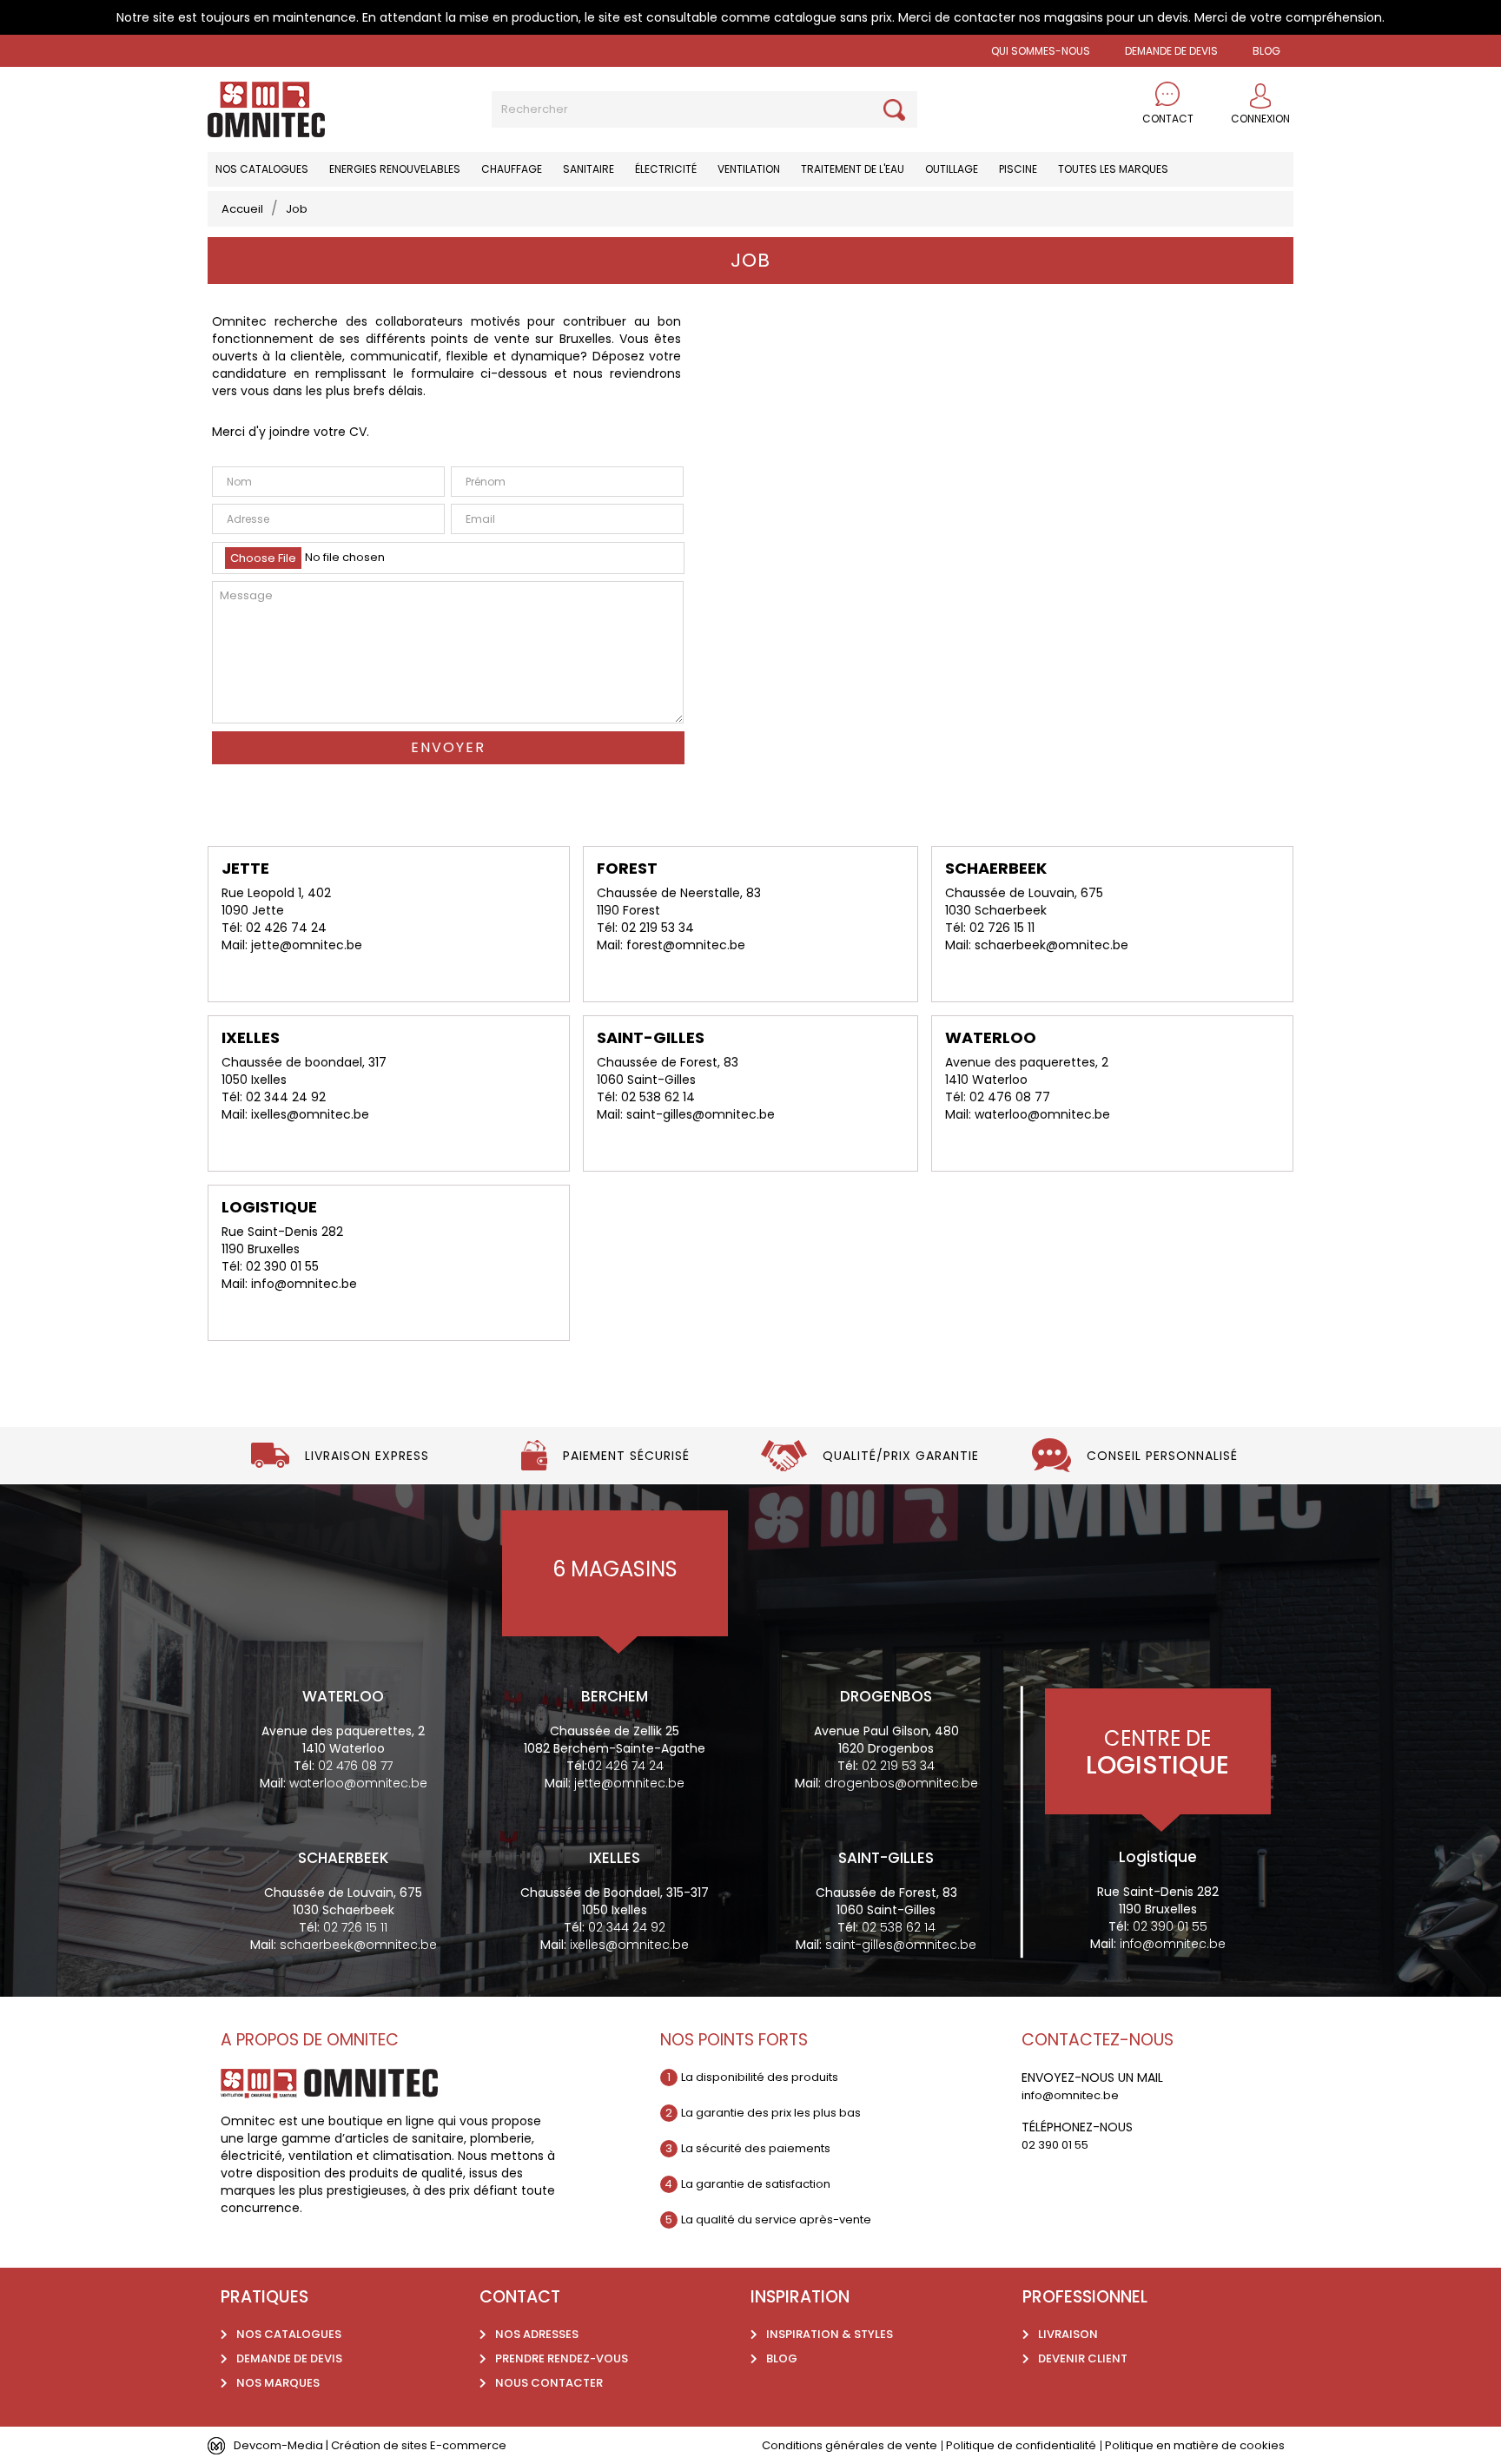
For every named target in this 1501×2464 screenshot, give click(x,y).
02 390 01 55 (282, 1266)
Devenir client (1083, 2358)
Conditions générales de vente (850, 2445)
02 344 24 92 (286, 1097)
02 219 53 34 (658, 928)
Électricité (666, 169)
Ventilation (749, 169)
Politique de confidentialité (1021, 2445)
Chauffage (512, 169)
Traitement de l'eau (853, 169)
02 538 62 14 (658, 1097)
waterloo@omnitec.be (1042, 1114)
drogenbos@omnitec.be (901, 1783)
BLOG (1266, 51)
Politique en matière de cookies (1195, 2445)
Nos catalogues (262, 169)
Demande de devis (1171, 51)
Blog (782, 2358)
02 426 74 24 (286, 928)
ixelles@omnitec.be (310, 1114)
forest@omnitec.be (686, 945)
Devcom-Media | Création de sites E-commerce (370, 2445)
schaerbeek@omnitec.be (1051, 945)
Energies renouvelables (395, 169)
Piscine (1018, 169)
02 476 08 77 (1010, 1097)
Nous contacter (549, 2383)
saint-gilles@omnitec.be (701, 1114)
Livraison (1068, 2334)
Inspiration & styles (830, 2334)
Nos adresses (537, 2334)
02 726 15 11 (1002, 928)
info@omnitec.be (304, 1284)
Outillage (952, 169)
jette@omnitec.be (307, 945)
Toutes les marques (1113, 169)
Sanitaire (588, 169)
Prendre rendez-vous (562, 2358)
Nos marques (278, 2383)
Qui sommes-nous (1041, 51)
